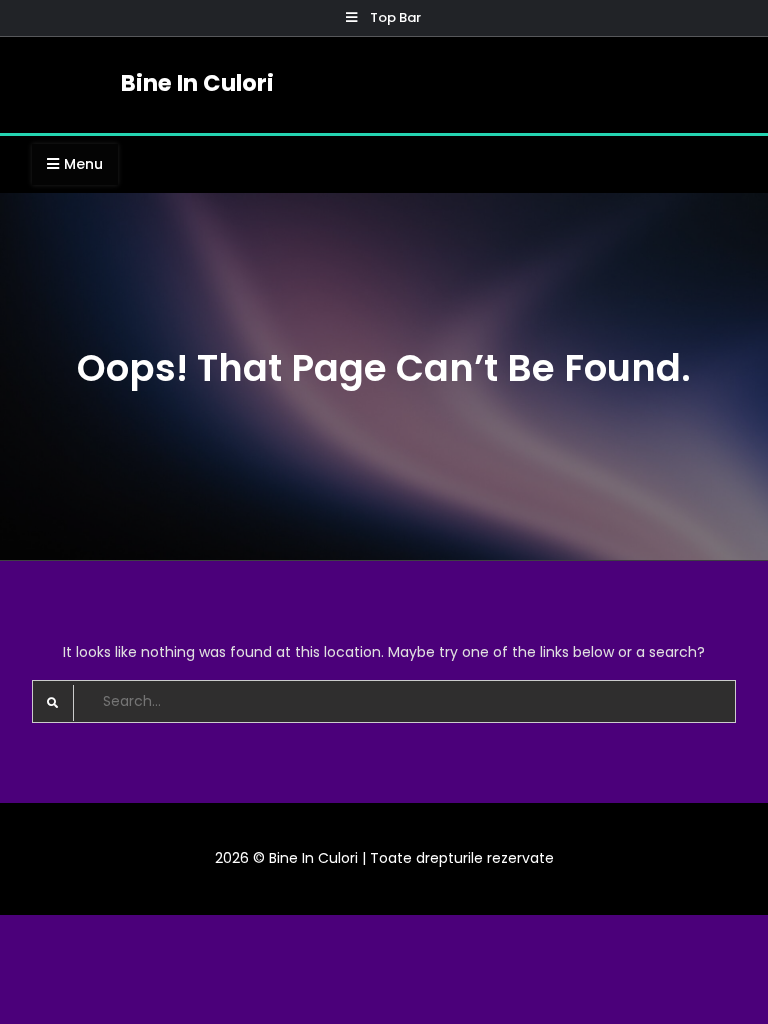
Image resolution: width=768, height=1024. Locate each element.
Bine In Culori (197, 83)
